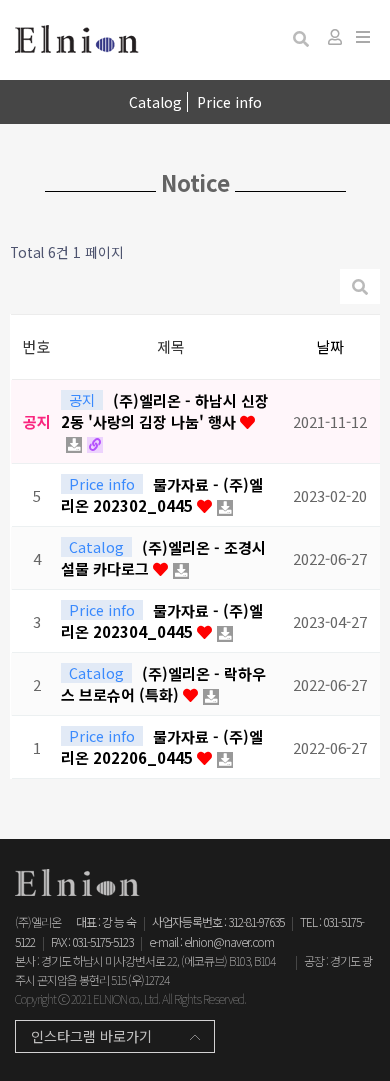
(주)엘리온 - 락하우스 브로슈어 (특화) (163, 684)
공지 (82, 400)
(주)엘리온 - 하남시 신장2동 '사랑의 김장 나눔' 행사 (165, 411)
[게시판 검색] (301, 38)
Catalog (155, 102)
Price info (229, 102)
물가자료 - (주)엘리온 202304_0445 (162, 621)
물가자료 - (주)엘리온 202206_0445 (162, 747)
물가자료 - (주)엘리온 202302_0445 (162, 495)
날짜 (330, 346)
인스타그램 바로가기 (91, 1036)
